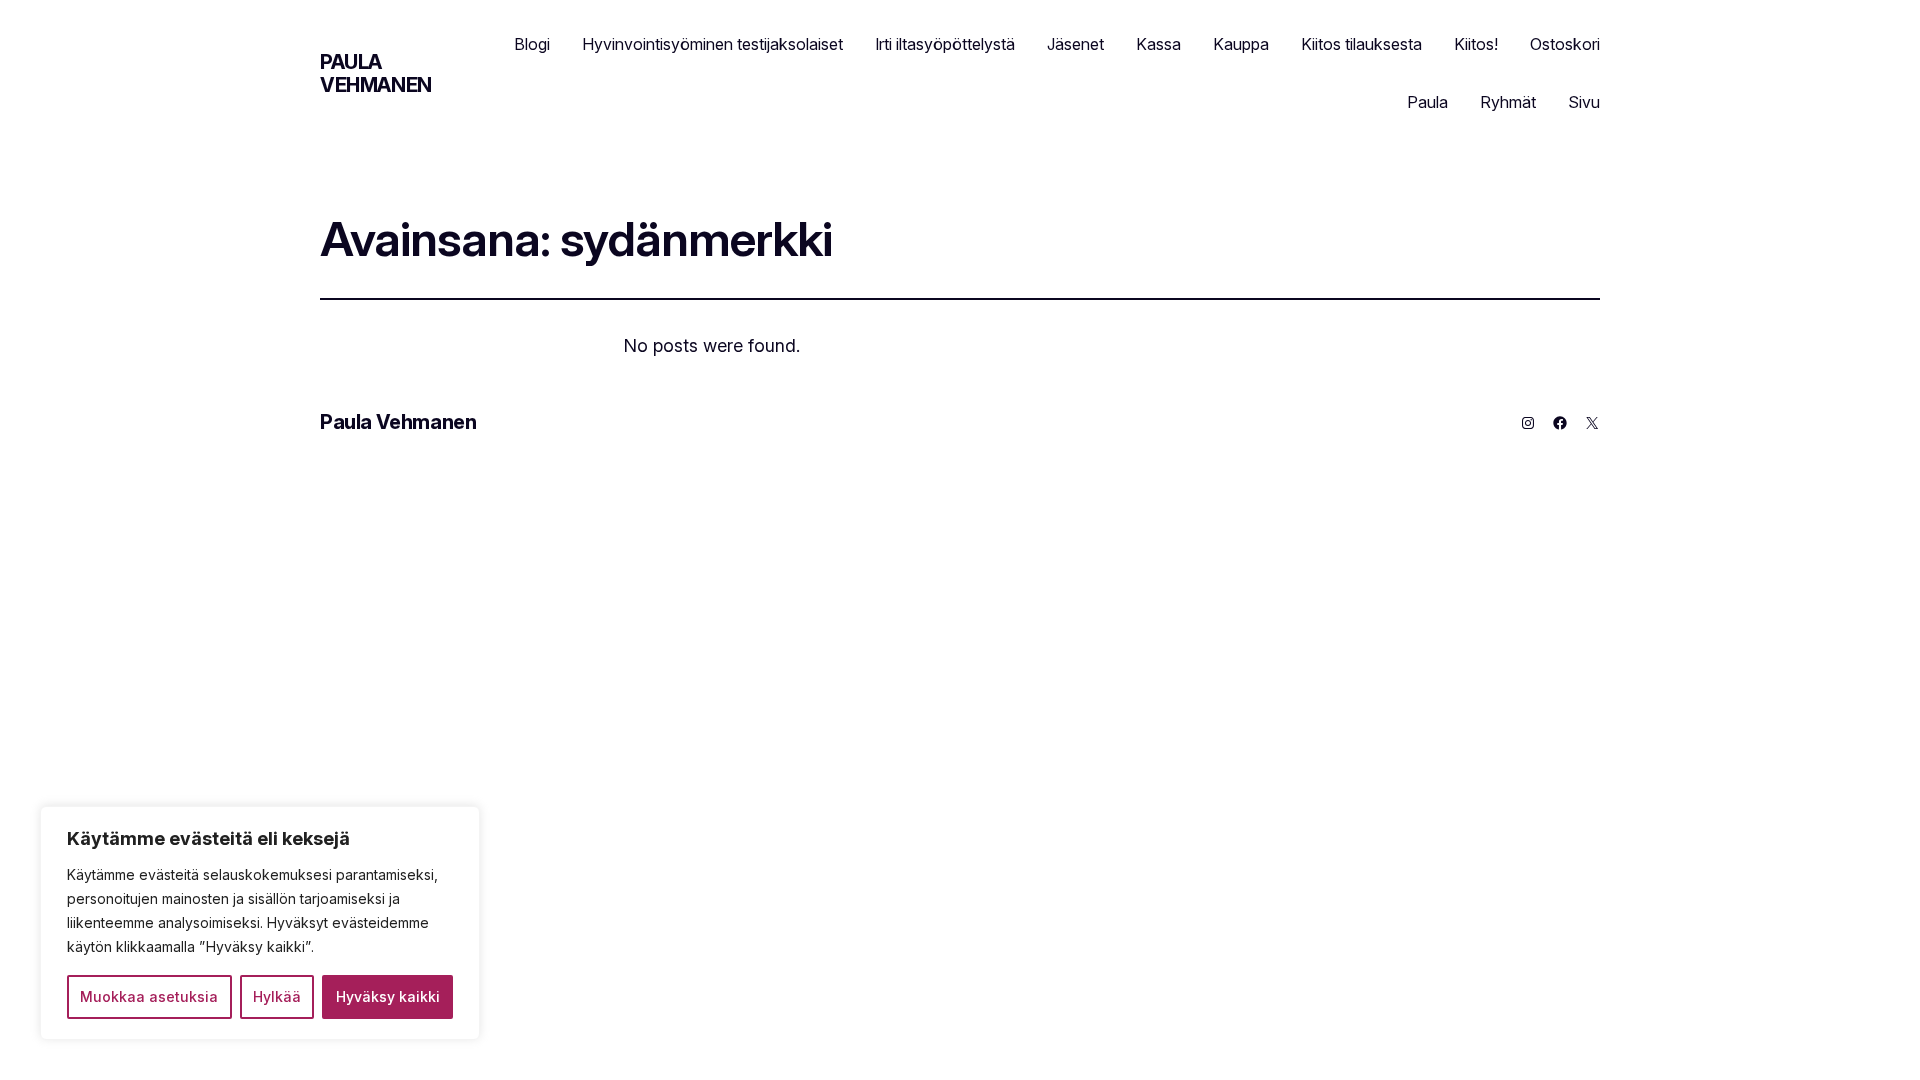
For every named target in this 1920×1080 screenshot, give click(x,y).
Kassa (1158, 44)
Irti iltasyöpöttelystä (945, 44)
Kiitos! (1476, 44)
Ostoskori (1565, 44)
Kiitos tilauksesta (1361, 44)
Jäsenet (1075, 44)
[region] (260, 923)
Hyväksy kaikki (388, 996)
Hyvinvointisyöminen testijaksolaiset (712, 44)
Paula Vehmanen (376, 73)
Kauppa (1241, 44)
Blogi (532, 44)
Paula (1427, 102)
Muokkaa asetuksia (149, 996)
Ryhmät (1508, 102)
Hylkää (277, 996)
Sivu (1584, 102)
